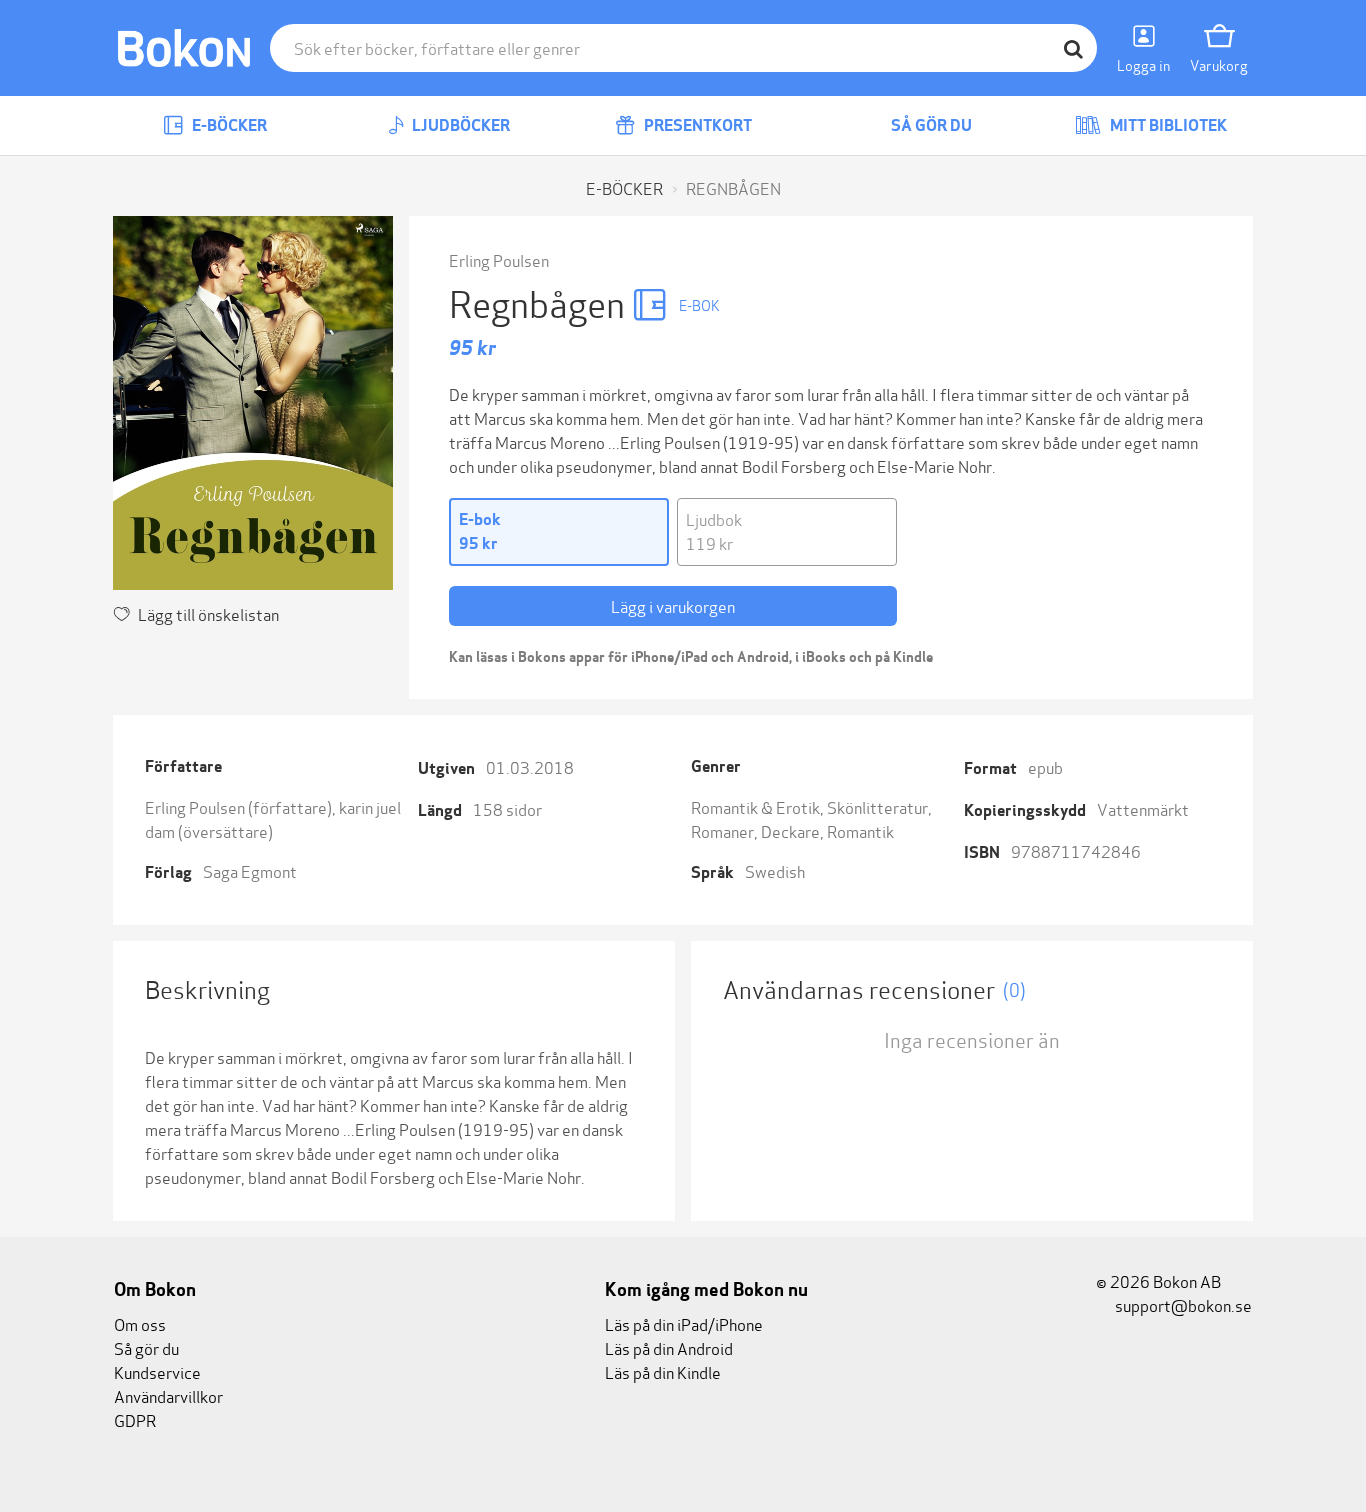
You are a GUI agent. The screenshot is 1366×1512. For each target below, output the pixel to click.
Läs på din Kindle (663, 1371)
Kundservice (157, 1371)
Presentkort (696, 125)
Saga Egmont (250, 870)
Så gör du (930, 125)
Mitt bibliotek (1167, 125)
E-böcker (228, 125)
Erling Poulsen (499, 259)
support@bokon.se (1182, 1304)
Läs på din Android (669, 1347)
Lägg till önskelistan (208, 613)
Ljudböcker (459, 125)
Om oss (140, 1323)
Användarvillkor (168, 1395)
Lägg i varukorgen (673, 605)
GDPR (135, 1419)
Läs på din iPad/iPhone (684, 1323)
